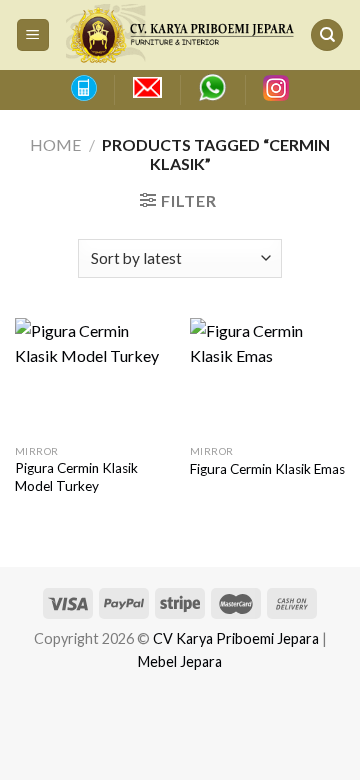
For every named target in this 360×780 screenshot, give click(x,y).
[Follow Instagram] (276, 88)
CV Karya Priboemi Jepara (236, 638)
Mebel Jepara (180, 661)
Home (55, 144)
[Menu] (33, 35)
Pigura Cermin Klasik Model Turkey (76, 477)
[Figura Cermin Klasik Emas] (267, 376)
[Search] (327, 35)
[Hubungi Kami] (83, 88)
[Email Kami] (147, 88)
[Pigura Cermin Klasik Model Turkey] (92, 376)
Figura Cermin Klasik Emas (267, 469)
